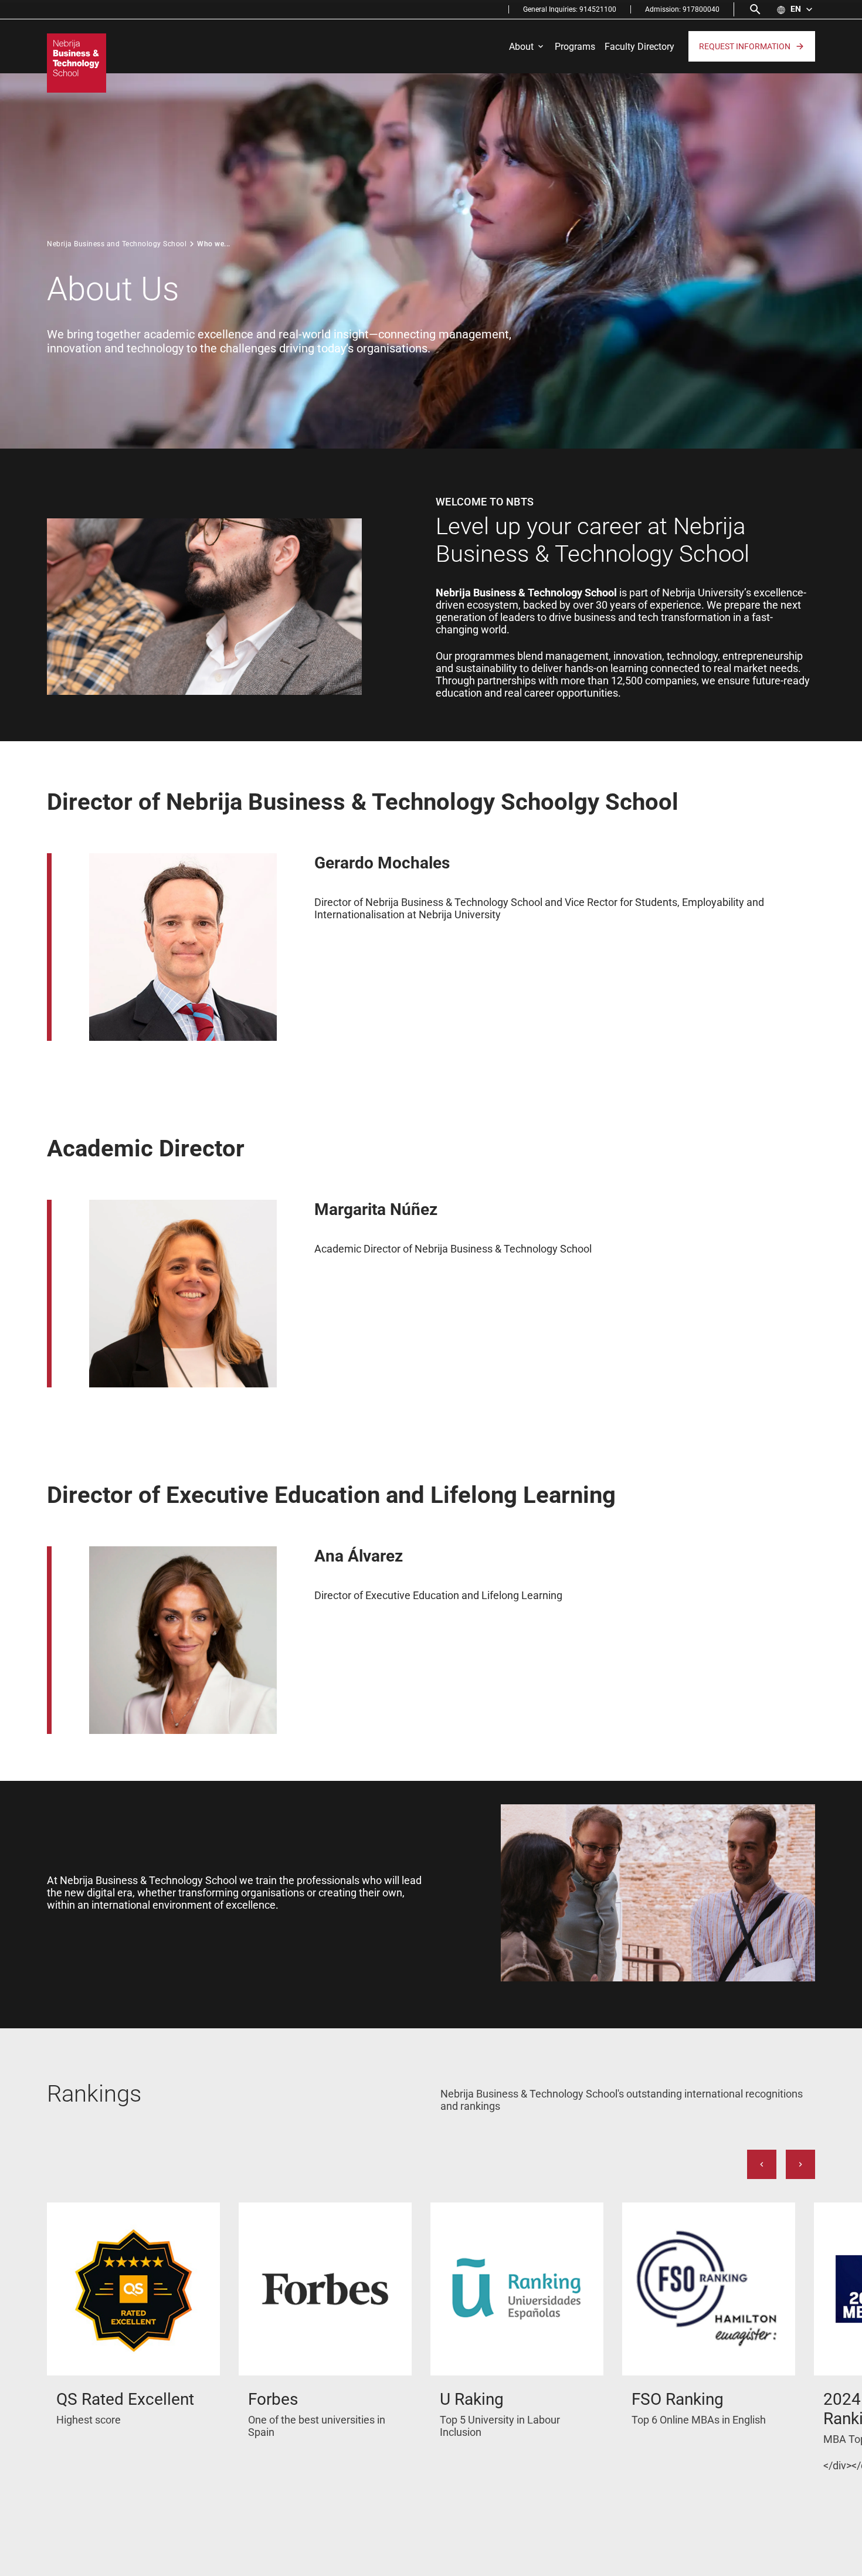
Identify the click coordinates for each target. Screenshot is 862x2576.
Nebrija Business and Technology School (117, 244)
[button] (796, 9)
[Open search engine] (755, 9)
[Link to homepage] (77, 63)
